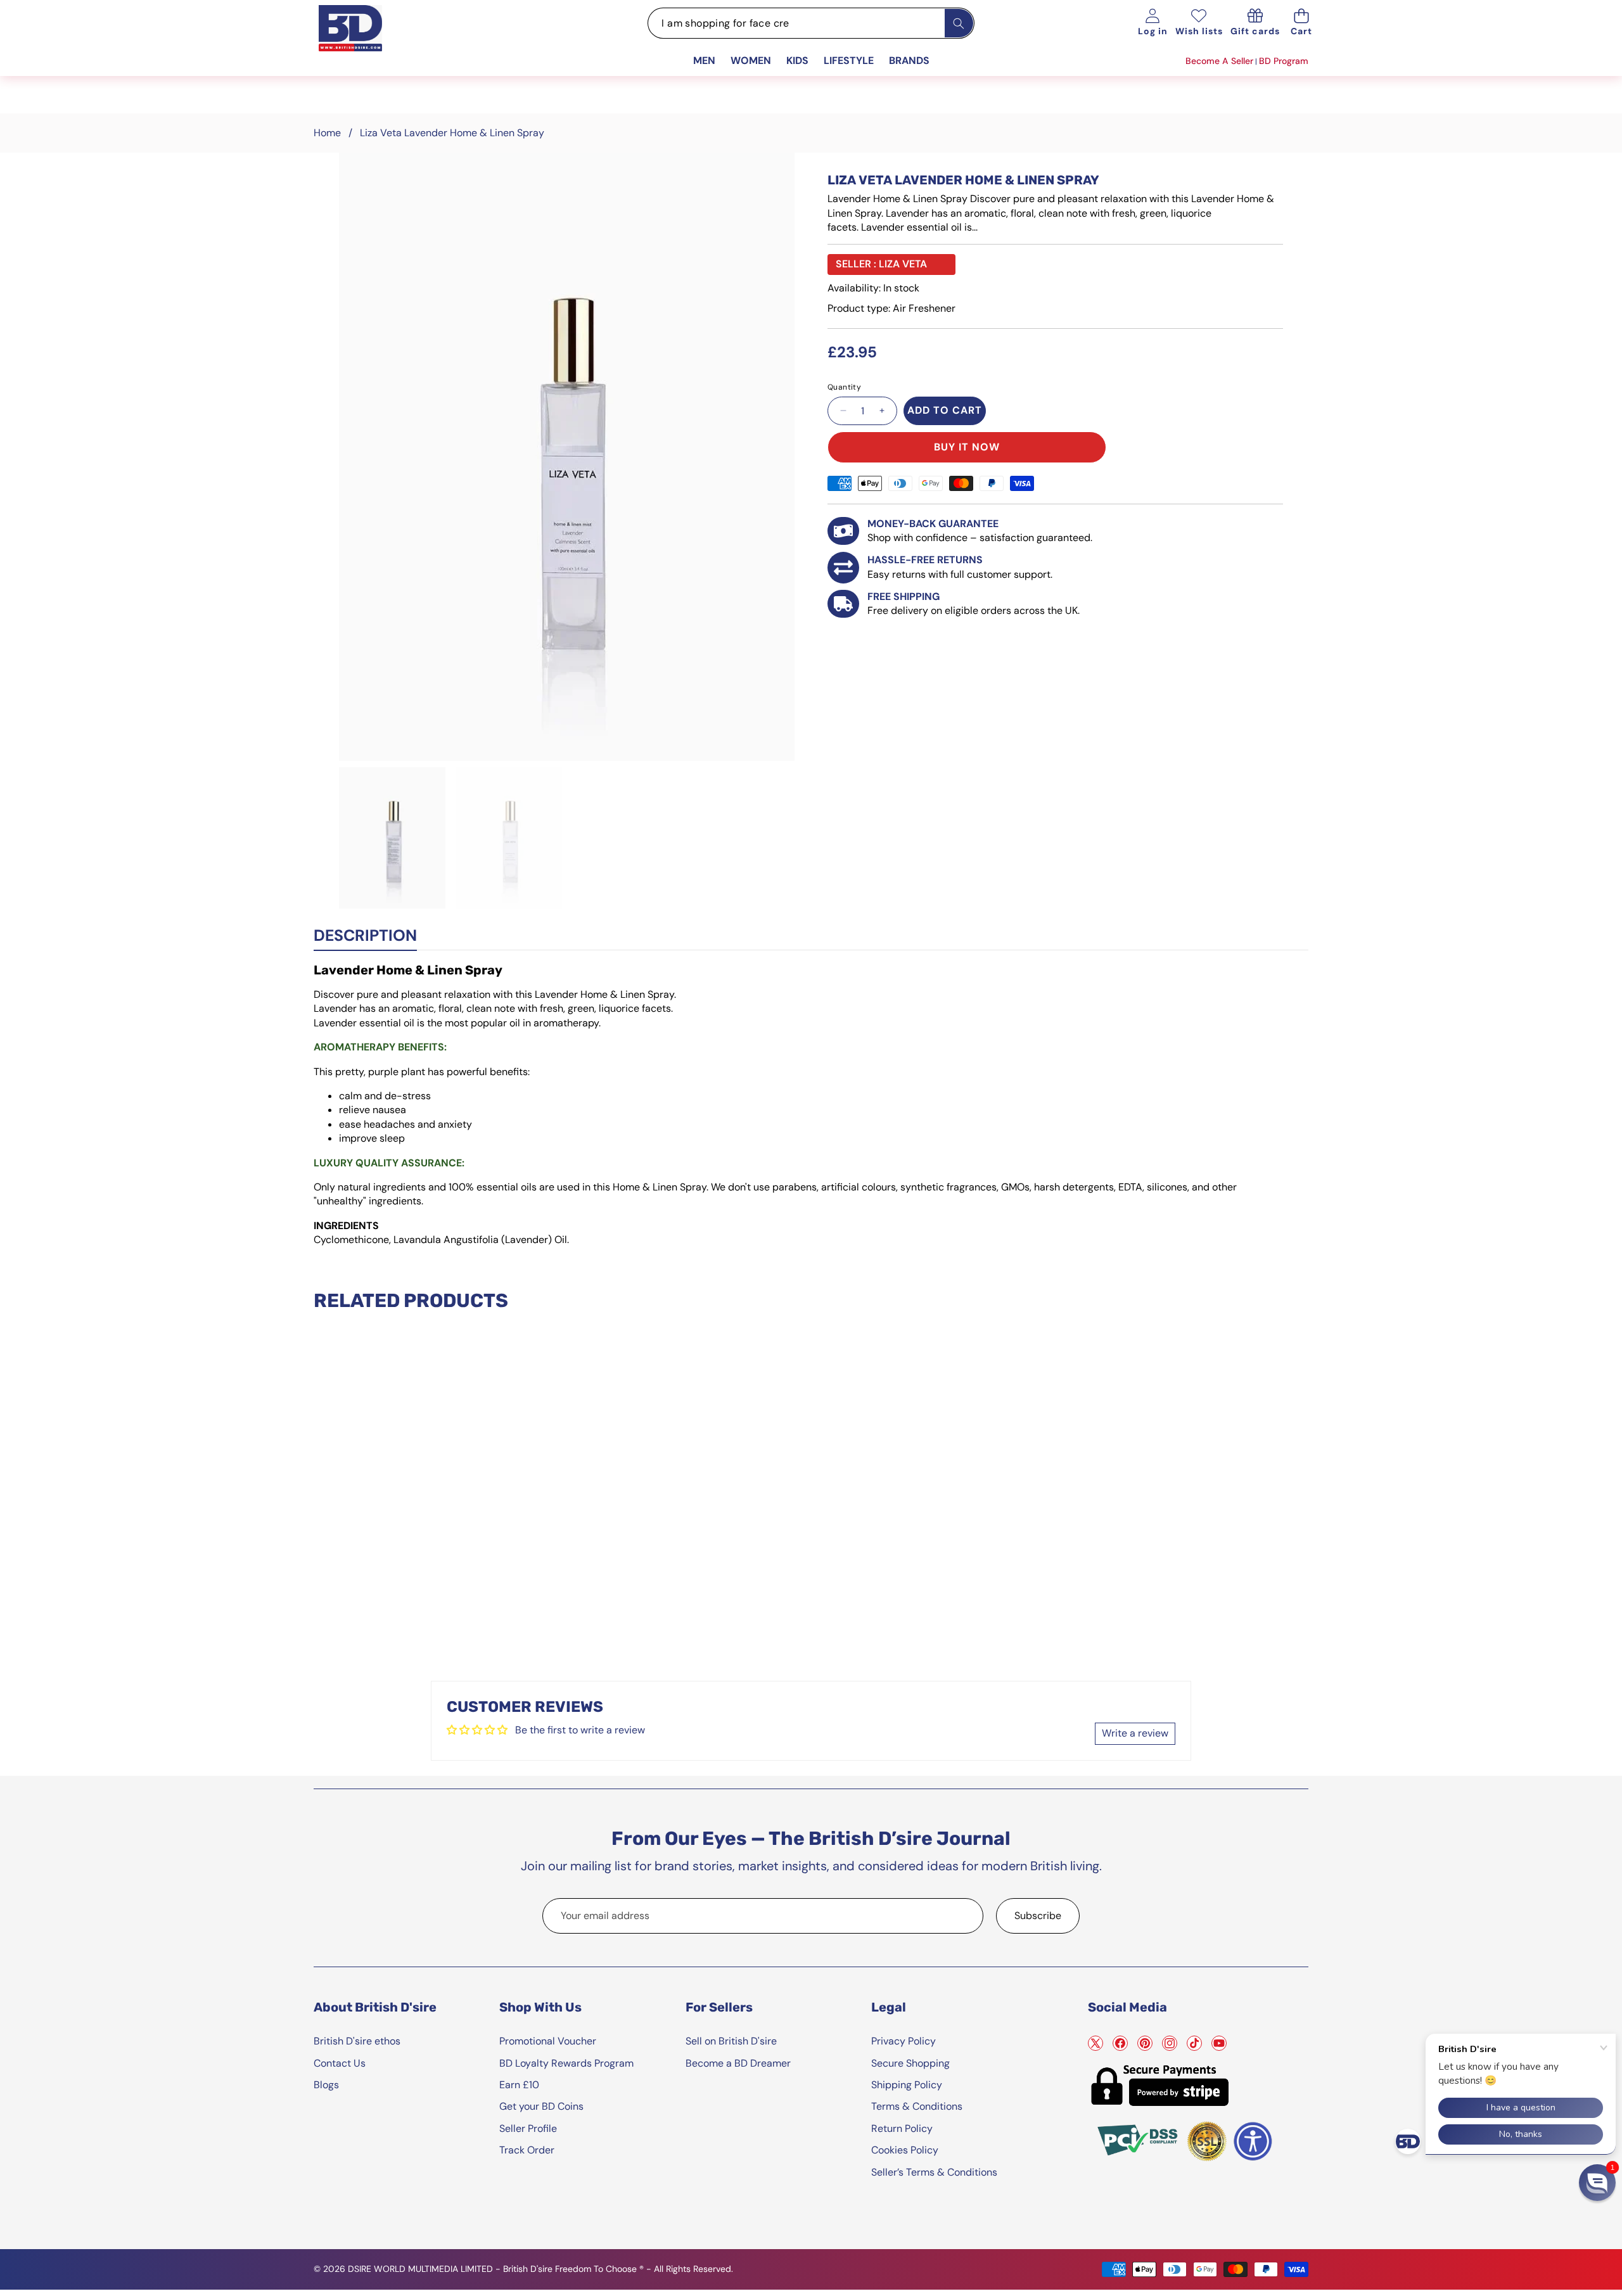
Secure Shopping (910, 2063)
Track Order (527, 2150)
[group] (392, 838)
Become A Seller (1219, 61)
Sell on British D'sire (731, 2041)
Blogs (326, 2085)
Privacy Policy (904, 2041)
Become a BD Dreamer (738, 2063)
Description (365, 935)
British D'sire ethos (357, 2041)
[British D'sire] (366, 42)
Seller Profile (528, 2128)
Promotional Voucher (548, 2041)
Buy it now (967, 447)
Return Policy (902, 2128)
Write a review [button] (1135, 1733)
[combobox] (811, 23)
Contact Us (340, 2063)
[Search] (959, 23)
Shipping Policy (907, 2085)
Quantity (844, 387)
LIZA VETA (903, 264)
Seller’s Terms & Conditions (934, 2172)
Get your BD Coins (541, 2106)
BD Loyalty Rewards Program (566, 2063)
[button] (1302, 23)
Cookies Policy (905, 2150)
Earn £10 (519, 2085)
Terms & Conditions (917, 2106)
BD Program (1284, 61)
